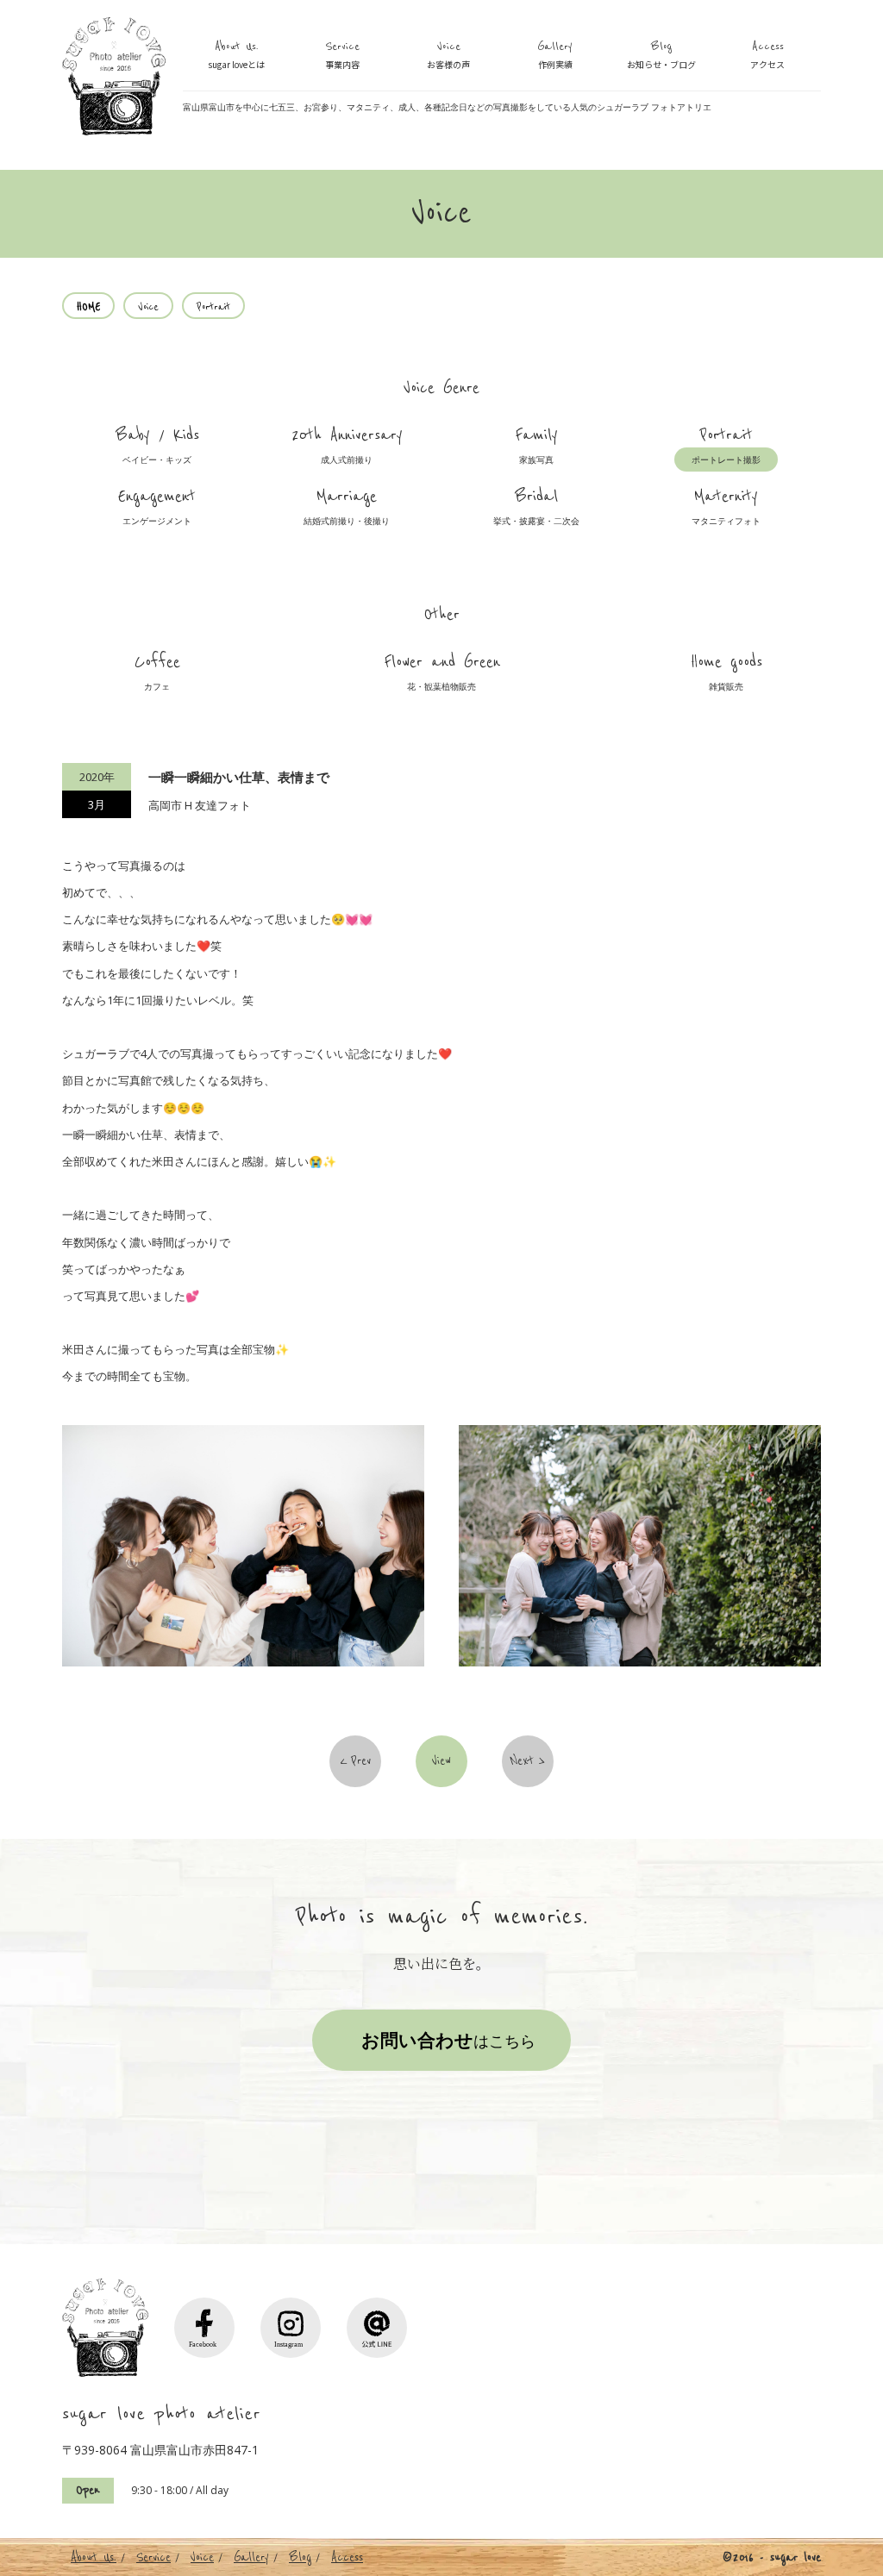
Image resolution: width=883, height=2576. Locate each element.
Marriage (347, 506)
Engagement (157, 506)
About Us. (236, 55)
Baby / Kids (157, 445)
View (441, 1761)
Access (767, 55)
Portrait (726, 445)
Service (342, 55)
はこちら (448, 2040)
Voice (448, 55)
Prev (361, 1761)
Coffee (157, 672)
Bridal (536, 506)
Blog (661, 55)
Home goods (726, 672)
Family (536, 445)
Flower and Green (442, 672)
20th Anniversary (347, 445)
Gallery (555, 55)
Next (522, 1761)
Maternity (726, 506)
